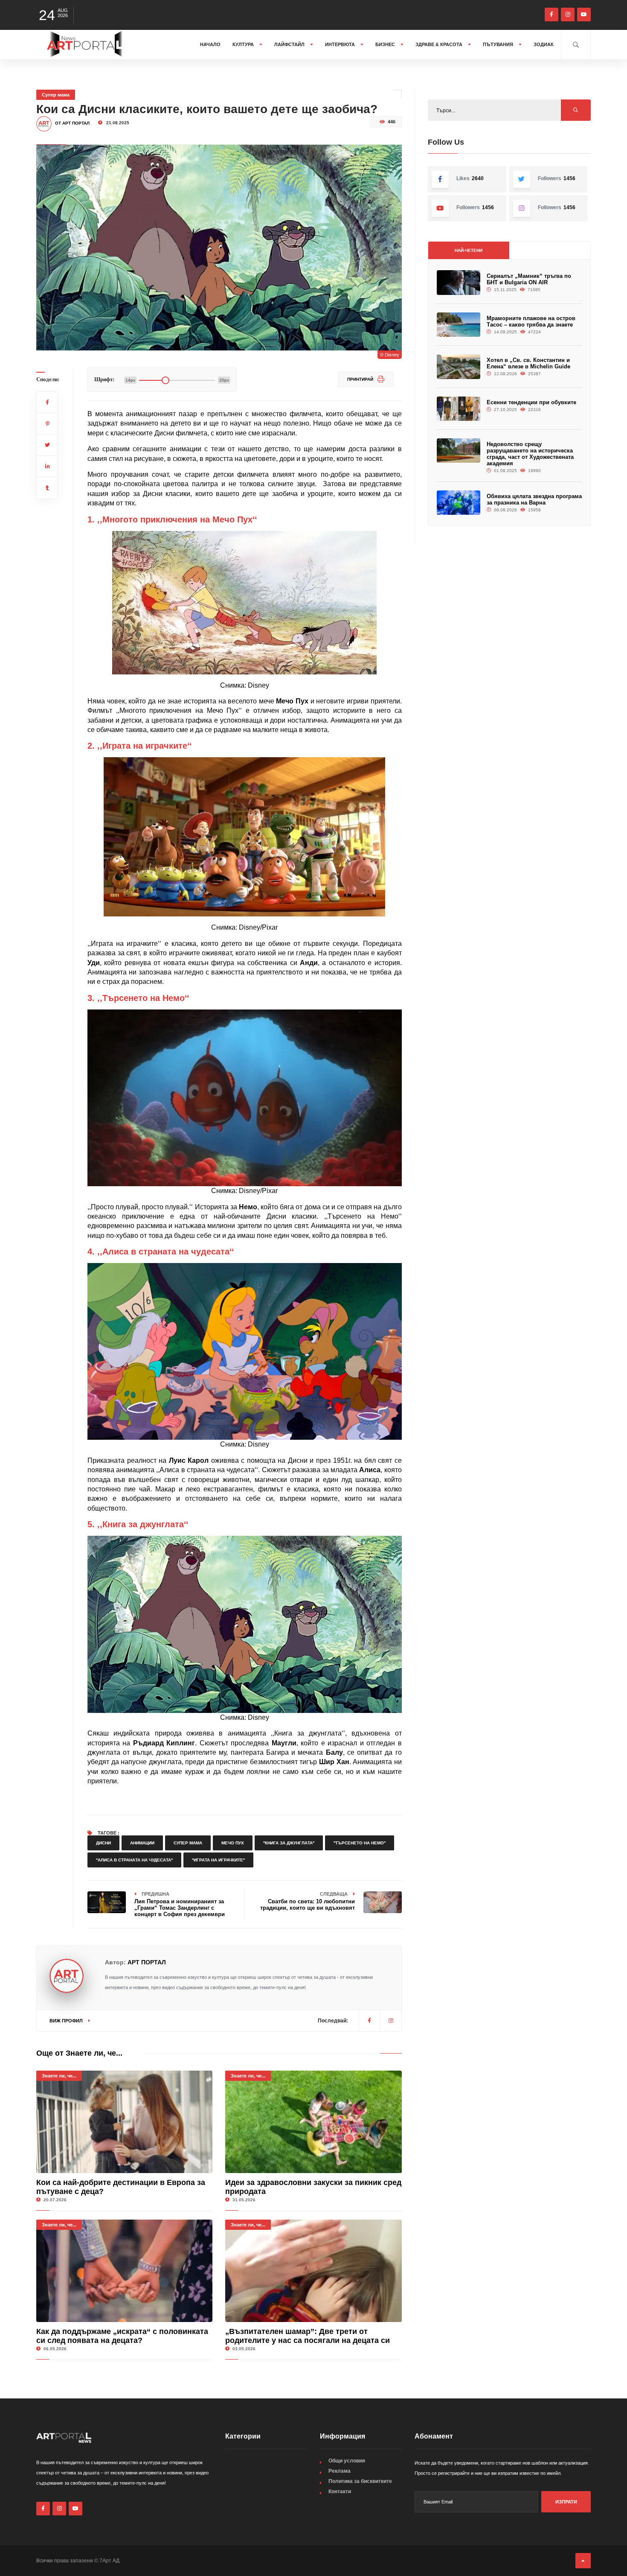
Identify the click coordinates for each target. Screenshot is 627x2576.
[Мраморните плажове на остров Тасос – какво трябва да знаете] (459, 325)
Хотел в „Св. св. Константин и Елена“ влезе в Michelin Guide (528, 363)
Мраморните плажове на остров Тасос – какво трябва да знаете (531, 321)
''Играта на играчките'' (218, 1860)
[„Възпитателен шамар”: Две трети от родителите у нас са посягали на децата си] (313, 2271)
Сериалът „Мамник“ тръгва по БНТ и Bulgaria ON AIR (529, 279)
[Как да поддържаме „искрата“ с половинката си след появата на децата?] (124, 2271)
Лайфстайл (290, 44)
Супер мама (56, 95)
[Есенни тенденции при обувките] (459, 409)
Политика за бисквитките (360, 2481)
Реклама (340, 2471)
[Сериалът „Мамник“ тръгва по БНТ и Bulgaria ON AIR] (459, 282)
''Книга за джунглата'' (289, 1843)
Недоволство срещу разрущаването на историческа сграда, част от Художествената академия (530, 454)
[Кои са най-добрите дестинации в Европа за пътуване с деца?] (124, 2122)
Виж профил (67, 2021)
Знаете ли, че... (59, 2076)
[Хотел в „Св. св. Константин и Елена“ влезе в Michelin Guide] (459, 366)
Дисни (103, 1843)
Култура (244, 44)
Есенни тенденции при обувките (531, 402)
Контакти (340, 2491)
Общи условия (347, 2461)
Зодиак (544, 44)
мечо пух (233, 1843)
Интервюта (341, 44)
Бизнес (386, 44)
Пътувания (499, 44)
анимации (142, 1843)
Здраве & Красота (440, 44)
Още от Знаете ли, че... (79, 2053)
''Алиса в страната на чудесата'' (134, 1860)
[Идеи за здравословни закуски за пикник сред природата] (313, 2122)
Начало (210, 44)
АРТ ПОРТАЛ (147, 1962)
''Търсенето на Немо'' (360, 1843)
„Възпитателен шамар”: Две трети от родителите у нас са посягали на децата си (308, 2336)
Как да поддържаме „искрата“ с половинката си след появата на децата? (122, 2336)
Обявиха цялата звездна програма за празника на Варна (534, 499)
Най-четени (469, 250)
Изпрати (566, 2502)
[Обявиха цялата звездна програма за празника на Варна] (459, 503)
